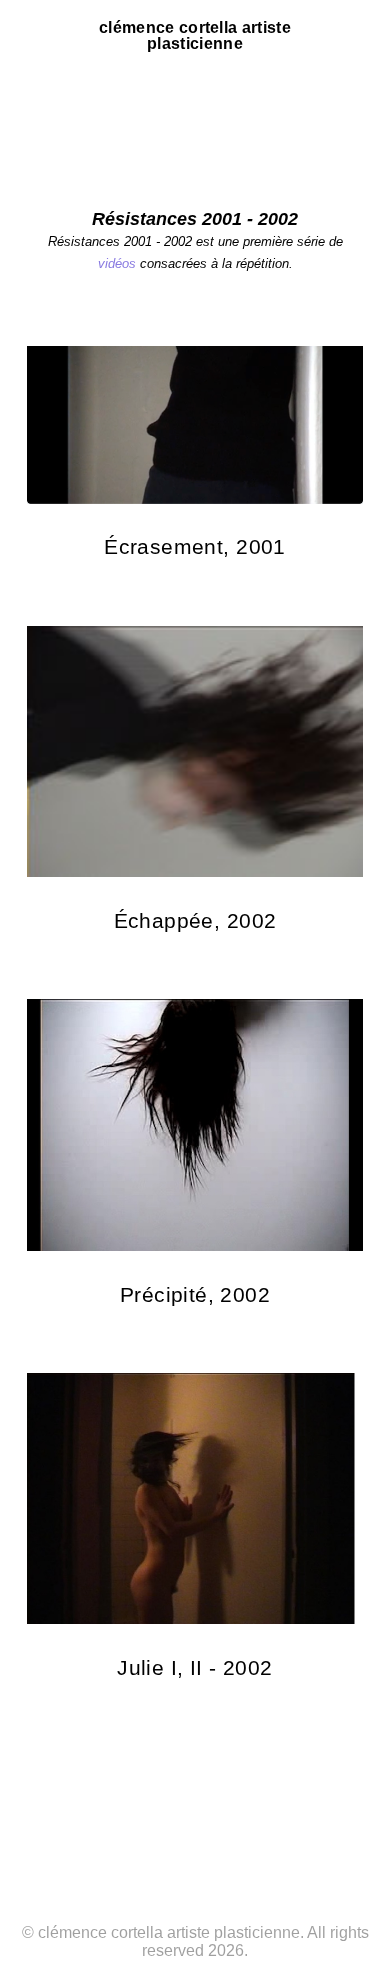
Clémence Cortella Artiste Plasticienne (195, 36)
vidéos (117, 263)
